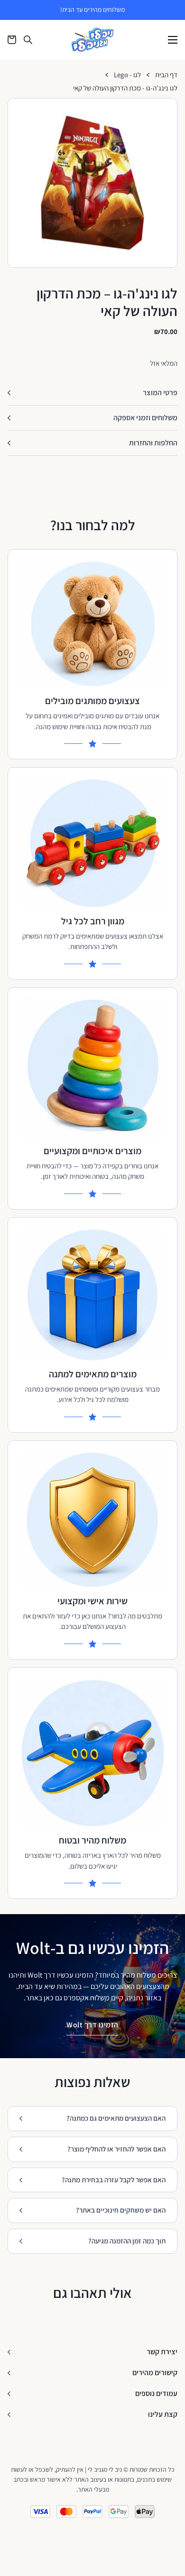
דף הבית (166, 75)
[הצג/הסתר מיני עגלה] (12, 40)
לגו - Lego (127, 75)
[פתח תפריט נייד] (173, 40)
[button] (166, 109)
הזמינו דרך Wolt (92, 2025)
